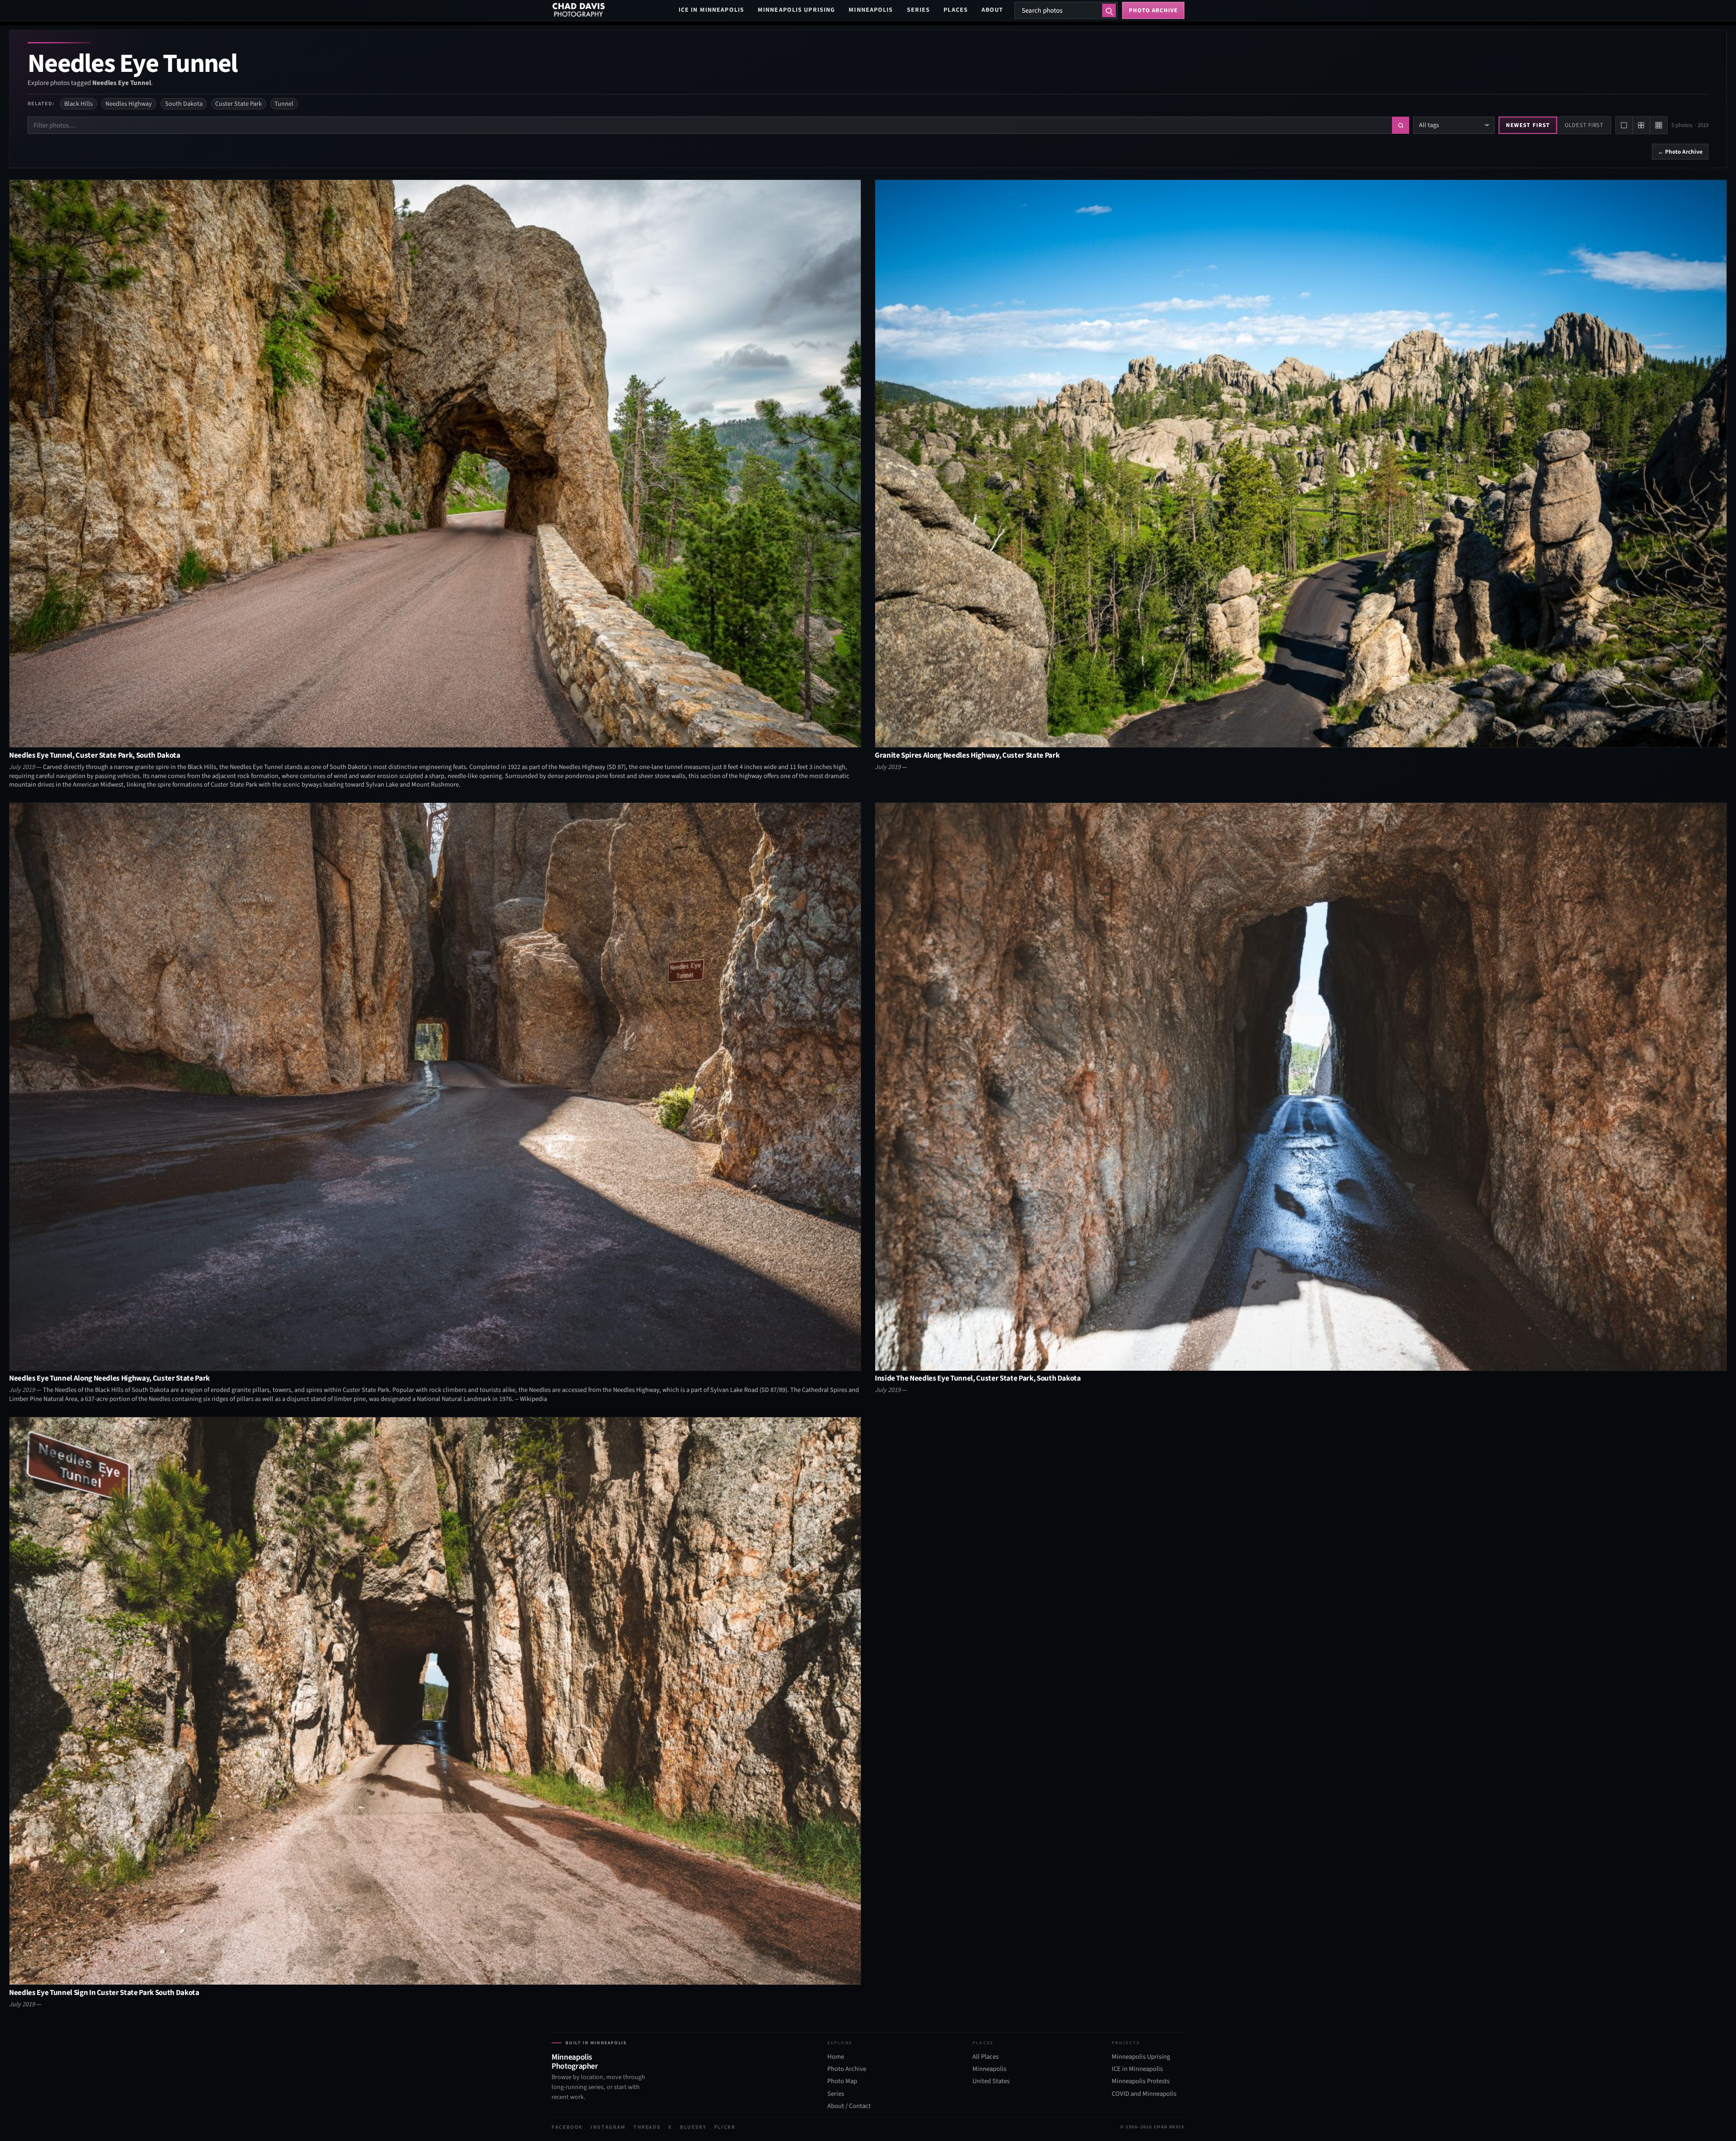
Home (836, 2057)
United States (991, 2081)
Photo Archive (847, 2069)
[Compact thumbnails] (1659, 125)
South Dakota (184, 104)
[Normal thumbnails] (1642, 125)
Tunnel (284, 104)
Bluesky (693, 2127)
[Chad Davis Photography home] (579, 10)
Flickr (725, 2127)
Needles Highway (129, 104)
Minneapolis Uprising (796, 10)
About (993, 10)
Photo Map (842, 2081)
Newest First (1528, 125)
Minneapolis (871, 10)
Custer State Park (238, 104)
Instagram (608, 2127)
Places (956, 10)
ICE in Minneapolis (711, 10)
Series (919, 10)
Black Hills (78, 104)
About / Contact (849, 2106)
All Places (986, 2057)
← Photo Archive (1680, 152)
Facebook (567, 2127)
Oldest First (1584, 125)
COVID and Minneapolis (1144, 2094)
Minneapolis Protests (1141, 2081)
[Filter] (1401, 125)
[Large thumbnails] (1624, 125)
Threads (647, 2127)
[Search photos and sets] (1109, 10)
